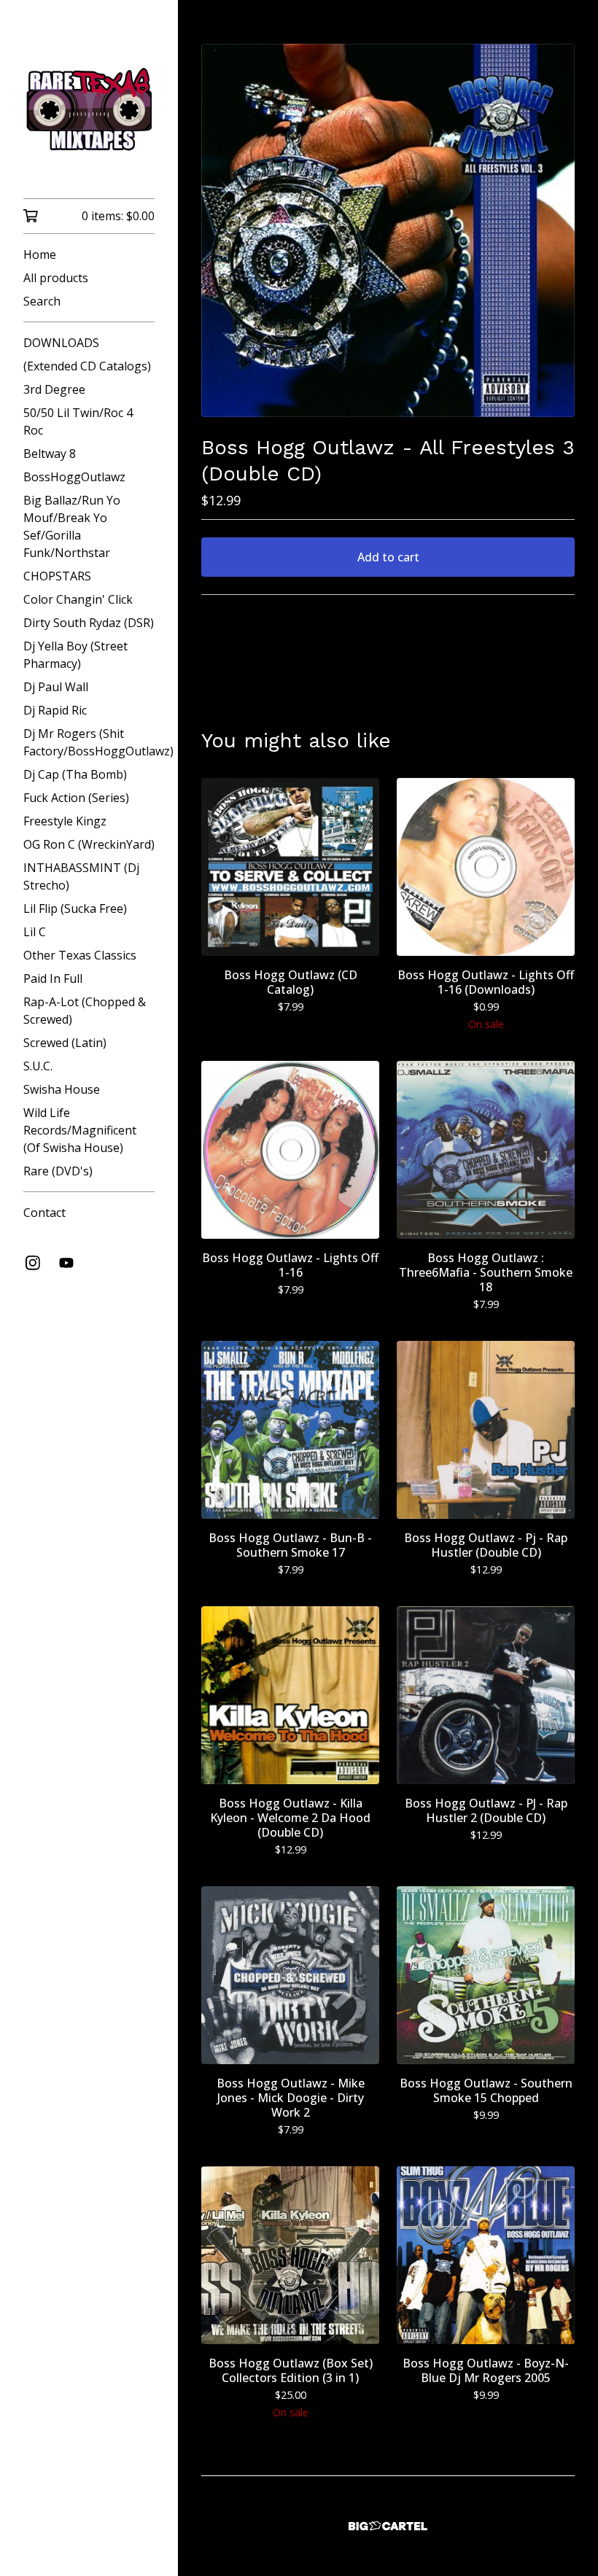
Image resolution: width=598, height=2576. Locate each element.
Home (40, 254)
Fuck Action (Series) (76, 798)
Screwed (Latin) (65, 1043)
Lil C (35, 932)
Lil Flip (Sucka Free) (75, 908)
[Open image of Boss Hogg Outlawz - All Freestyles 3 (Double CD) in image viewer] (388, 230)
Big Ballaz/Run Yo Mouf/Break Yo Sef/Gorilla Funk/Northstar (72, 526)
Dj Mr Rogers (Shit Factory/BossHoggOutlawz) (89, 742)
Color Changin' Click (78, 599)
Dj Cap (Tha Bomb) (75, 774)
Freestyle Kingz (65, 821)
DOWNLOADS (61, 343)
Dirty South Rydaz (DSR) (89, 623)
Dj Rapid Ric (55, 710)
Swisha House (62, 1089)
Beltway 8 (50, 454)
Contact (44, 1213)
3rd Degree (54, 389)
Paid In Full (53, 978)
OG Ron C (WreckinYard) (89, 844)
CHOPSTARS (57, 576)
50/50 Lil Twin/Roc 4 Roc (78, 421)
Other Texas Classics (80, 955)
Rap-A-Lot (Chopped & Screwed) (85, 1011)
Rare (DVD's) (58, 1171)
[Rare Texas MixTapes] (89, 109)
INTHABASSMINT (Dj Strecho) (81, 876)
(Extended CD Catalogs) (87, 366)
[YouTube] (66, 1263)
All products (56, 278)
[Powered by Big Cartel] (388, 2526)
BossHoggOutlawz (74, 477)
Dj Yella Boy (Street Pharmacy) (75, 655)
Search (42, 301)
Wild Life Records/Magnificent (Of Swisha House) (80, 1130)
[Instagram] (33, 1263)
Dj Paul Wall (56, 687)
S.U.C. (38, 1066)
